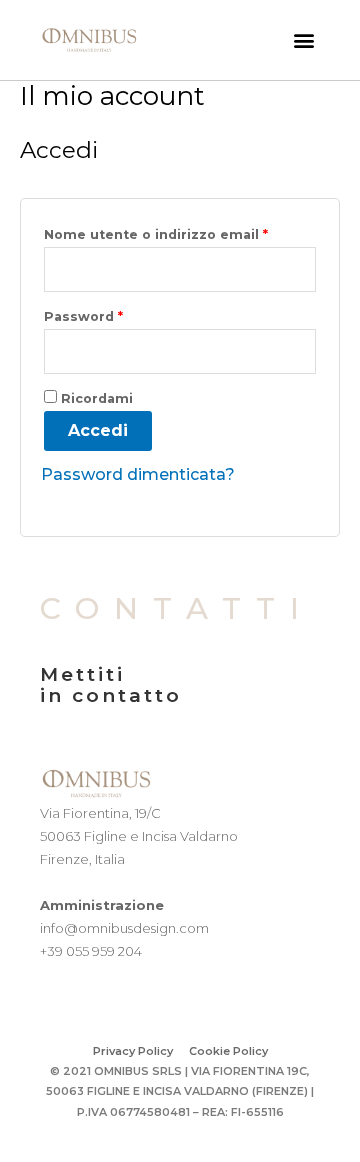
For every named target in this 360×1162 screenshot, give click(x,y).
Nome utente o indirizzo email (156, 234)
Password (83, 316)
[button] (303, 40)
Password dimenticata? (138, 474)
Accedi (98, 430)
